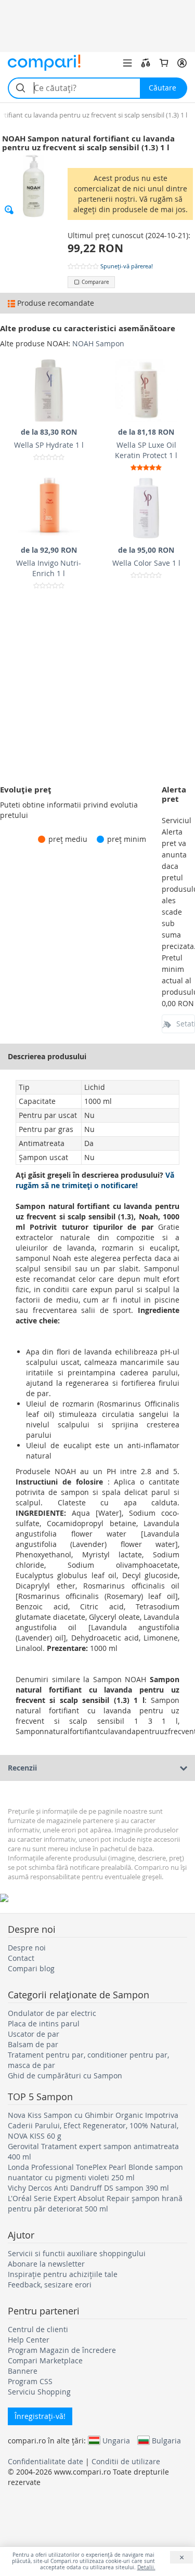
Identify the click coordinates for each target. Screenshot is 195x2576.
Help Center (29, 2340)
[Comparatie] (146, 63)
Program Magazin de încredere (62, 2350)
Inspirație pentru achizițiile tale (63, 2274)
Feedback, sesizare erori (50, 2285)
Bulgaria (166, 2440)
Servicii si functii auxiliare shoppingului (77, 2253)
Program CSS (30, 2381)
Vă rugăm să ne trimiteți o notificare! (95, 1180)
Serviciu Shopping (39, 2392)
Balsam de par (33, 2044)
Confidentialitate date (45, 2461)
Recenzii (22, 1768)
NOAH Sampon (98, 343)
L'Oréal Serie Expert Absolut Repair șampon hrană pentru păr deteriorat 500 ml (95, 2203)
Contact (21, 1958)
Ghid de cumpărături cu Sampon (65, 2076)
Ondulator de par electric (52, 2013)
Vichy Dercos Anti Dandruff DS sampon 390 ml (88, 2188)
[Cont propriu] (182, 63)
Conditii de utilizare (126, 2461)
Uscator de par (34, 2034)
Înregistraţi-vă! (40, 2416)
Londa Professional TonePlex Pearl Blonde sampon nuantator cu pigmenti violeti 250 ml (95, 2172)
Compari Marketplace (45, 2360)
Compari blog (31, 1968)
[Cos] (164, 63)
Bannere (23, 2371)
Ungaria (116, 2440)
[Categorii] (127, 63)
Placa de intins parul (44, 2024)
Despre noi (27, 1948)
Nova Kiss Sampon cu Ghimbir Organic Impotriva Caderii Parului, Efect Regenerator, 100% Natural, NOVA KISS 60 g (93, 2125)
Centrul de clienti (38, 2329)
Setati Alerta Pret (186, 1024)
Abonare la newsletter (46, 2264)
